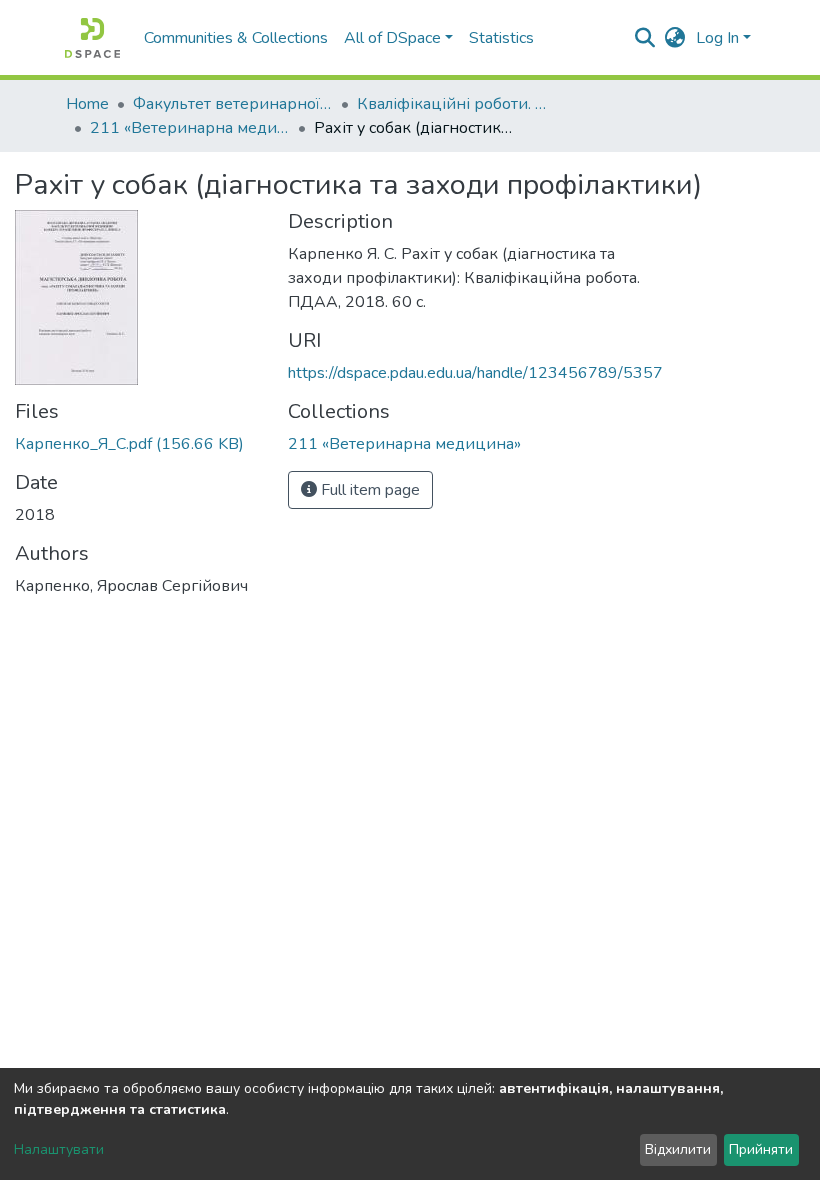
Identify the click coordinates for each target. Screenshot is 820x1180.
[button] (675, 38)
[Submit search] (645, 38)
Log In (717, 38)
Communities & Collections (236, 38)
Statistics (501, 38)
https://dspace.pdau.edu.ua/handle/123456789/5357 (475, 373)
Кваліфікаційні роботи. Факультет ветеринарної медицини (457, 104)
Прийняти (761, 1149)
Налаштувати (59, 1149)
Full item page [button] (368, 490)
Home (87, 104)
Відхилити (678, 1149)
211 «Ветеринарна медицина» (190, 128)
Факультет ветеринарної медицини (233, 104)
